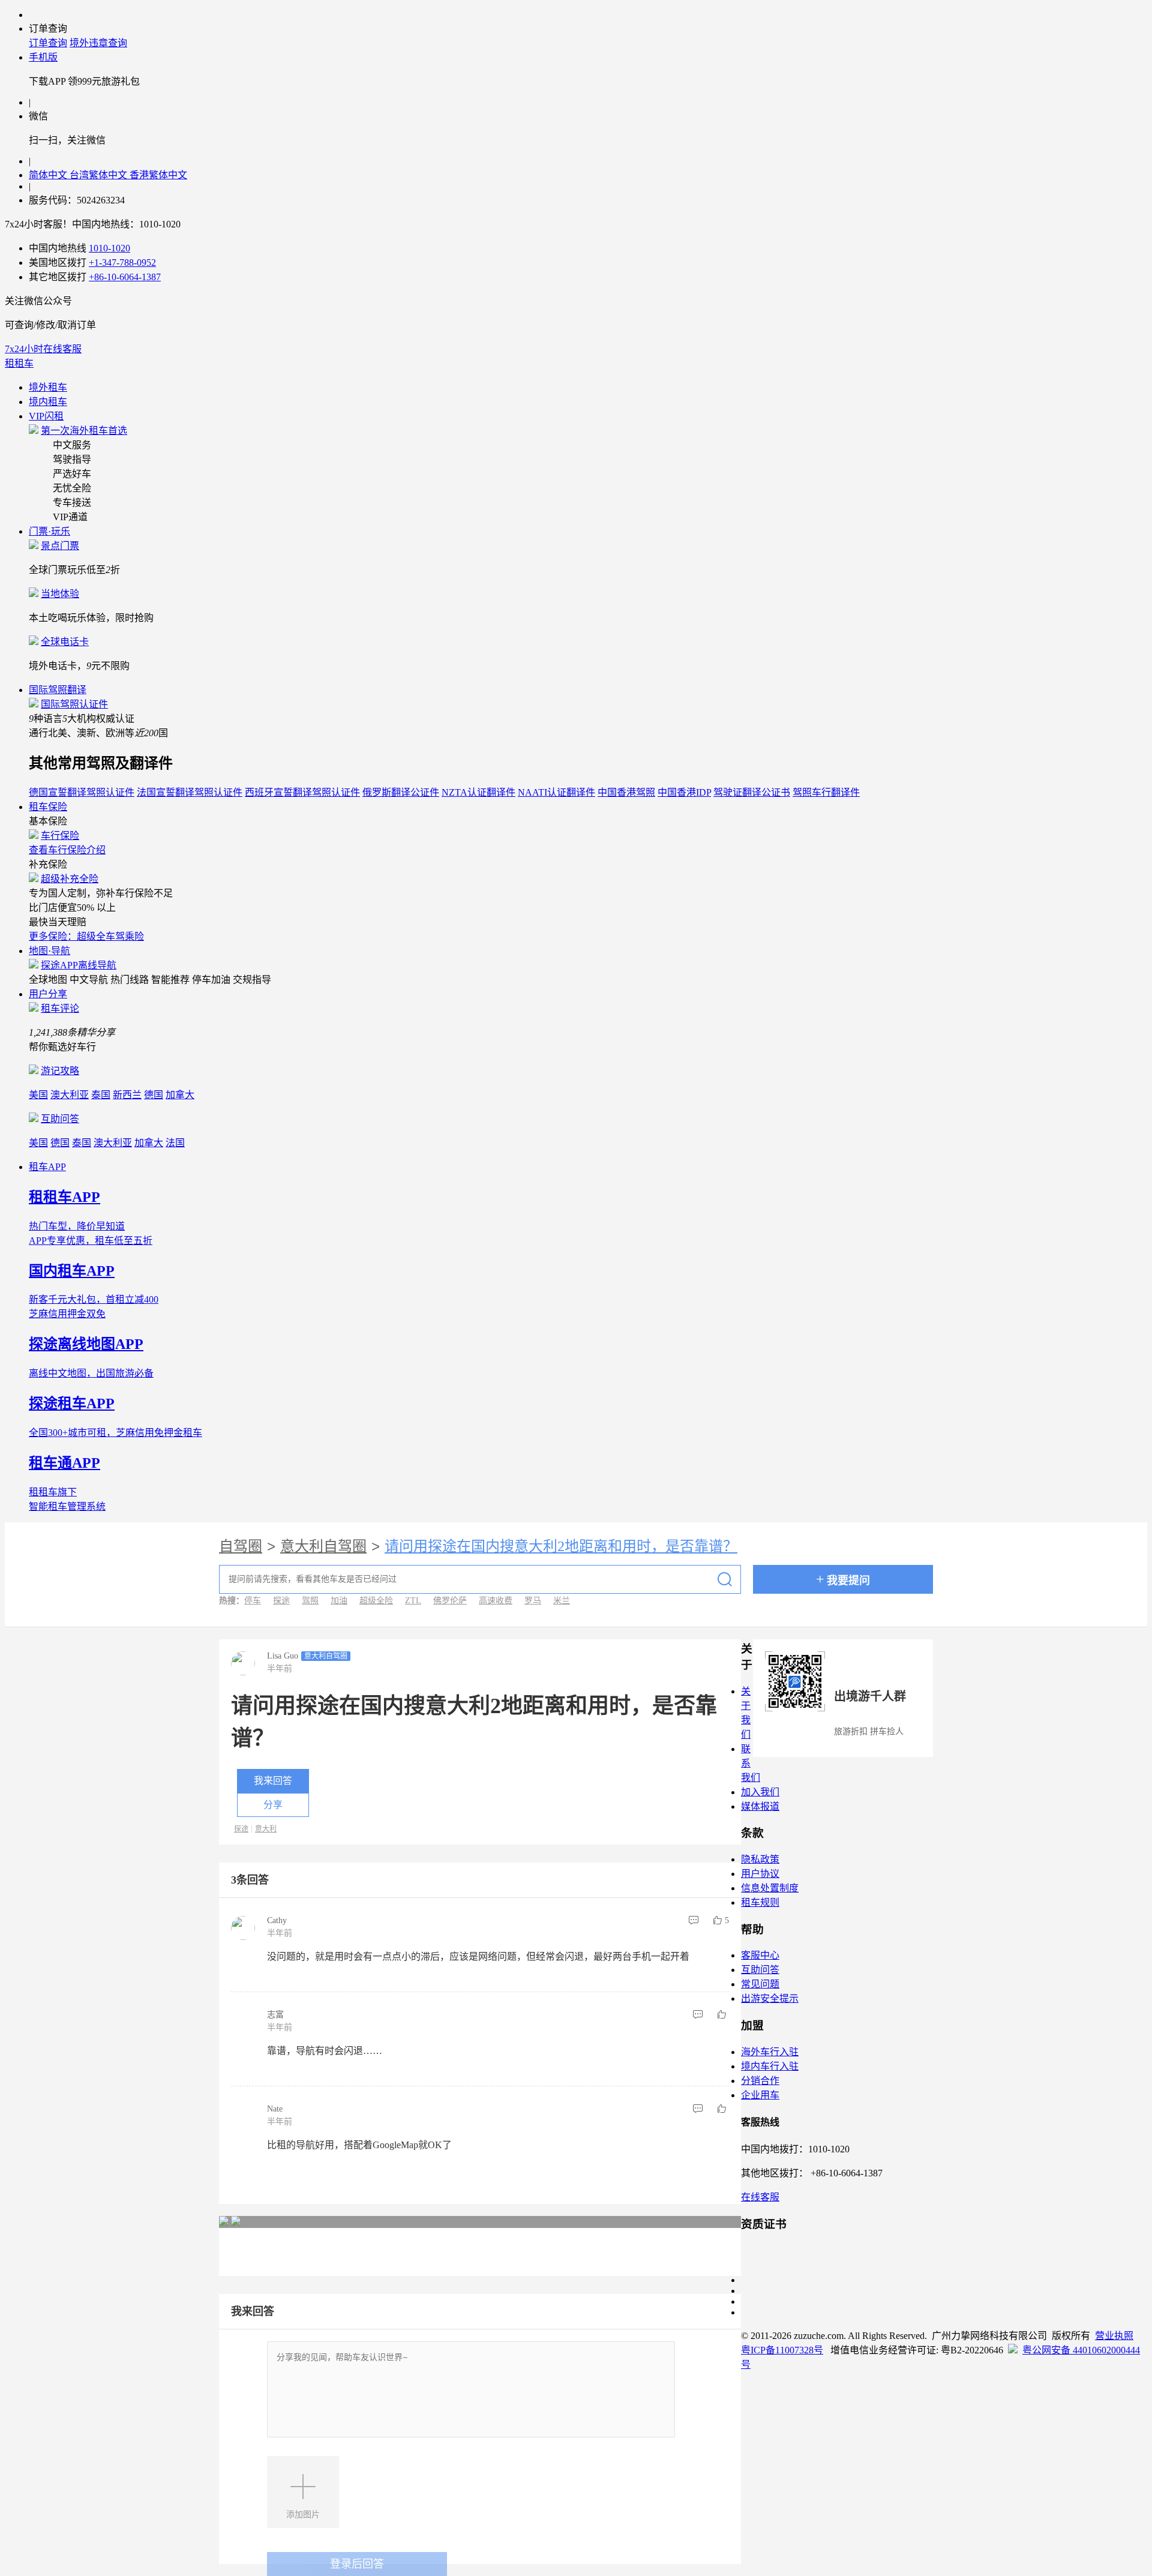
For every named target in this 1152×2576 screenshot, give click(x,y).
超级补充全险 (70, 879)
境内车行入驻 (770, 2066)
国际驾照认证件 (74, 704)
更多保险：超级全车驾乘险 (86, 936)
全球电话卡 (65, 642)
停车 (253, 1601)
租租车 (19, 363)
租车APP (47, 1167)
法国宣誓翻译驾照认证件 (190, 792)
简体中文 (49, 175)
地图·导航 (49, 951)
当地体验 (60, 594)
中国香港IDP (684, 792)
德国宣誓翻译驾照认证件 (82, 792)
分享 (273, 1805)
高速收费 (496, 1601)
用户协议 (760, 1874)
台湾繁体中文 (100, 175)
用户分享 (48, 994)
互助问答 (60, 1119)
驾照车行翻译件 (826, 792)
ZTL (413, 1601)
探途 (281, 1601)
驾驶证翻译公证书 (752, 792)
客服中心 (760, 1955)
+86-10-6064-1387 (125, 277)
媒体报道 (760, 1806)
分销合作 (760, 2081)
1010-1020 (109, 248)
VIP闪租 (46, 416)
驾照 (310, 1601)
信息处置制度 (770, 1888)
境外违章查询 (98, 43)
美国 (38, 1095)
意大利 (266, 1829)
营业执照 (1114, 2336)
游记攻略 (60, 1071)
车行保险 (60, 836)
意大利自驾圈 (323, 1546)
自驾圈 (241, 1546)
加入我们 (760, 1792)
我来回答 (273, 1781)
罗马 (533, 1601)
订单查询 (48, 43)
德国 (154, 1095)
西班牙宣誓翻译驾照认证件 (302, 792)
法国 (175, 1143)
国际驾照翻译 (58, 690)
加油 (339, 1601)
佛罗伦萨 (450, 1601)
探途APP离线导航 (79, 965)
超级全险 (376, 1601)
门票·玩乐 (49, 531)
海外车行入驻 (770, 2052)
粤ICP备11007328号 (782, 2350)
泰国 (101, 1095)
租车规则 (760, 1902)
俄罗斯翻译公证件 (401, 792)
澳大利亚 (70, 1095)
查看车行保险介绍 (67, 850)
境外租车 (48, 387)
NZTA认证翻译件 (478, 792)
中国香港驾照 (626, 792)
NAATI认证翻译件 (556, 792)
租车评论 (60, 1008)
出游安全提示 (770, 1998)
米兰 (562, 1601)
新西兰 (127, 1095)
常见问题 (760, 1984)
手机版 (43, 57)
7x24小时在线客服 (43, 349)
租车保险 (48, 807)
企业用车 (760, 2095)
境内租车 (48, 402)
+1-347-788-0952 (122, 263)
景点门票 (60, 546)
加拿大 (180, 1095)
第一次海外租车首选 (84, 431)
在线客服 (760, 2197)
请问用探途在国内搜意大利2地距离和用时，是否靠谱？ (561, 1546)
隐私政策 (760, 1859)
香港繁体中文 (158, 175)
